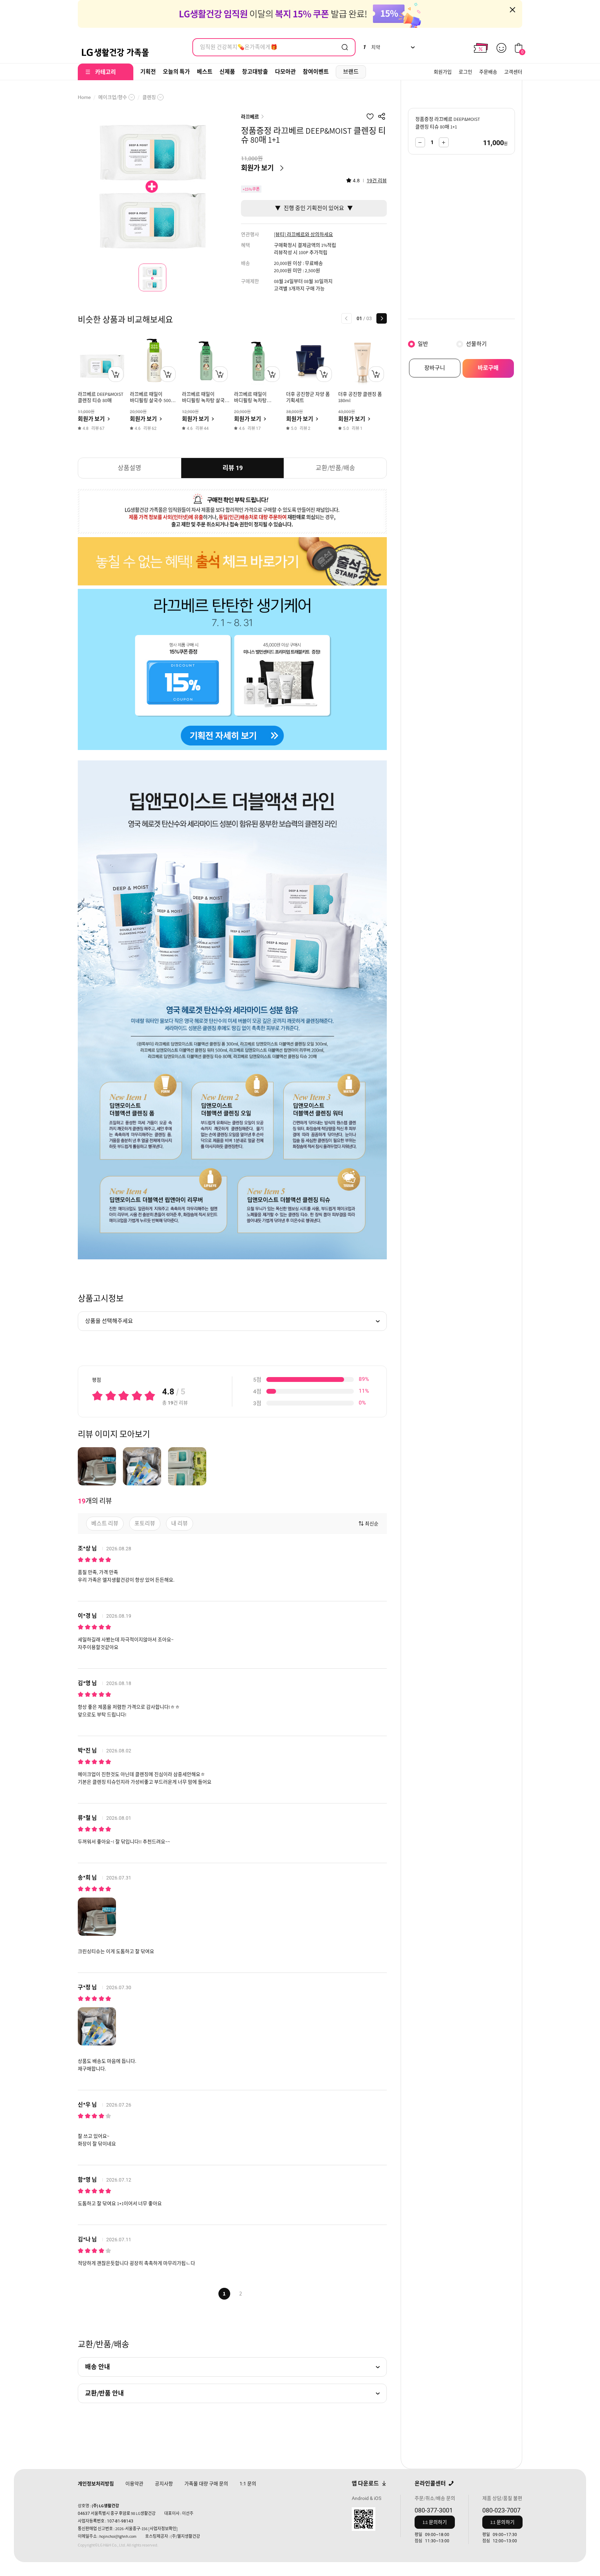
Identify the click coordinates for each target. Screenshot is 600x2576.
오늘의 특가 (176, 72)
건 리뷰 (377, 181)
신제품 (227, 72)
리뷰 (233, 468)
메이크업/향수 (113, 97)
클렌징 (149, 97)
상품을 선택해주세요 (109, 1321)
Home (84, 97)
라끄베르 (250, 117)
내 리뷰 (180, 1523)
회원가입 (443, 72)
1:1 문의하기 (435, 2522)
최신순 (372, 1524)
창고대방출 (255, 72)
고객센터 (513, 72)
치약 (371, 47)
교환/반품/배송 (335, 468)
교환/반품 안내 (105, 2393)
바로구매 (488, 368)
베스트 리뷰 (105, 1523)
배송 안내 (98, 2367)
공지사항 (164, 2484)
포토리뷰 (145, 1523)
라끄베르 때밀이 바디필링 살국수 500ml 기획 (153, 400)
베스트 (205, 72)
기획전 (148, 72)
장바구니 (435, 368)
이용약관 (134, 2484)
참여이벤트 (316, 72)
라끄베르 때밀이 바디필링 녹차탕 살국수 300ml (206, 400)
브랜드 (351, 72)
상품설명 (130, 468)
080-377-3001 (434, 2510)
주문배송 (488, 72)
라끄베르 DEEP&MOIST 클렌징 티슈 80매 (101, 397)
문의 (248, 2484)
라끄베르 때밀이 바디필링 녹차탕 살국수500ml (250, 400)
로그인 (465, 72)
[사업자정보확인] (163, 2529)
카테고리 (106, 72)
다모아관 (285, 72)
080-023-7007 (501, 2510)
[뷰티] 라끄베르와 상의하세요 (303, 234)
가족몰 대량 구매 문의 (206, 2484)
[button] (347, 318)
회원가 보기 (257, 168)
